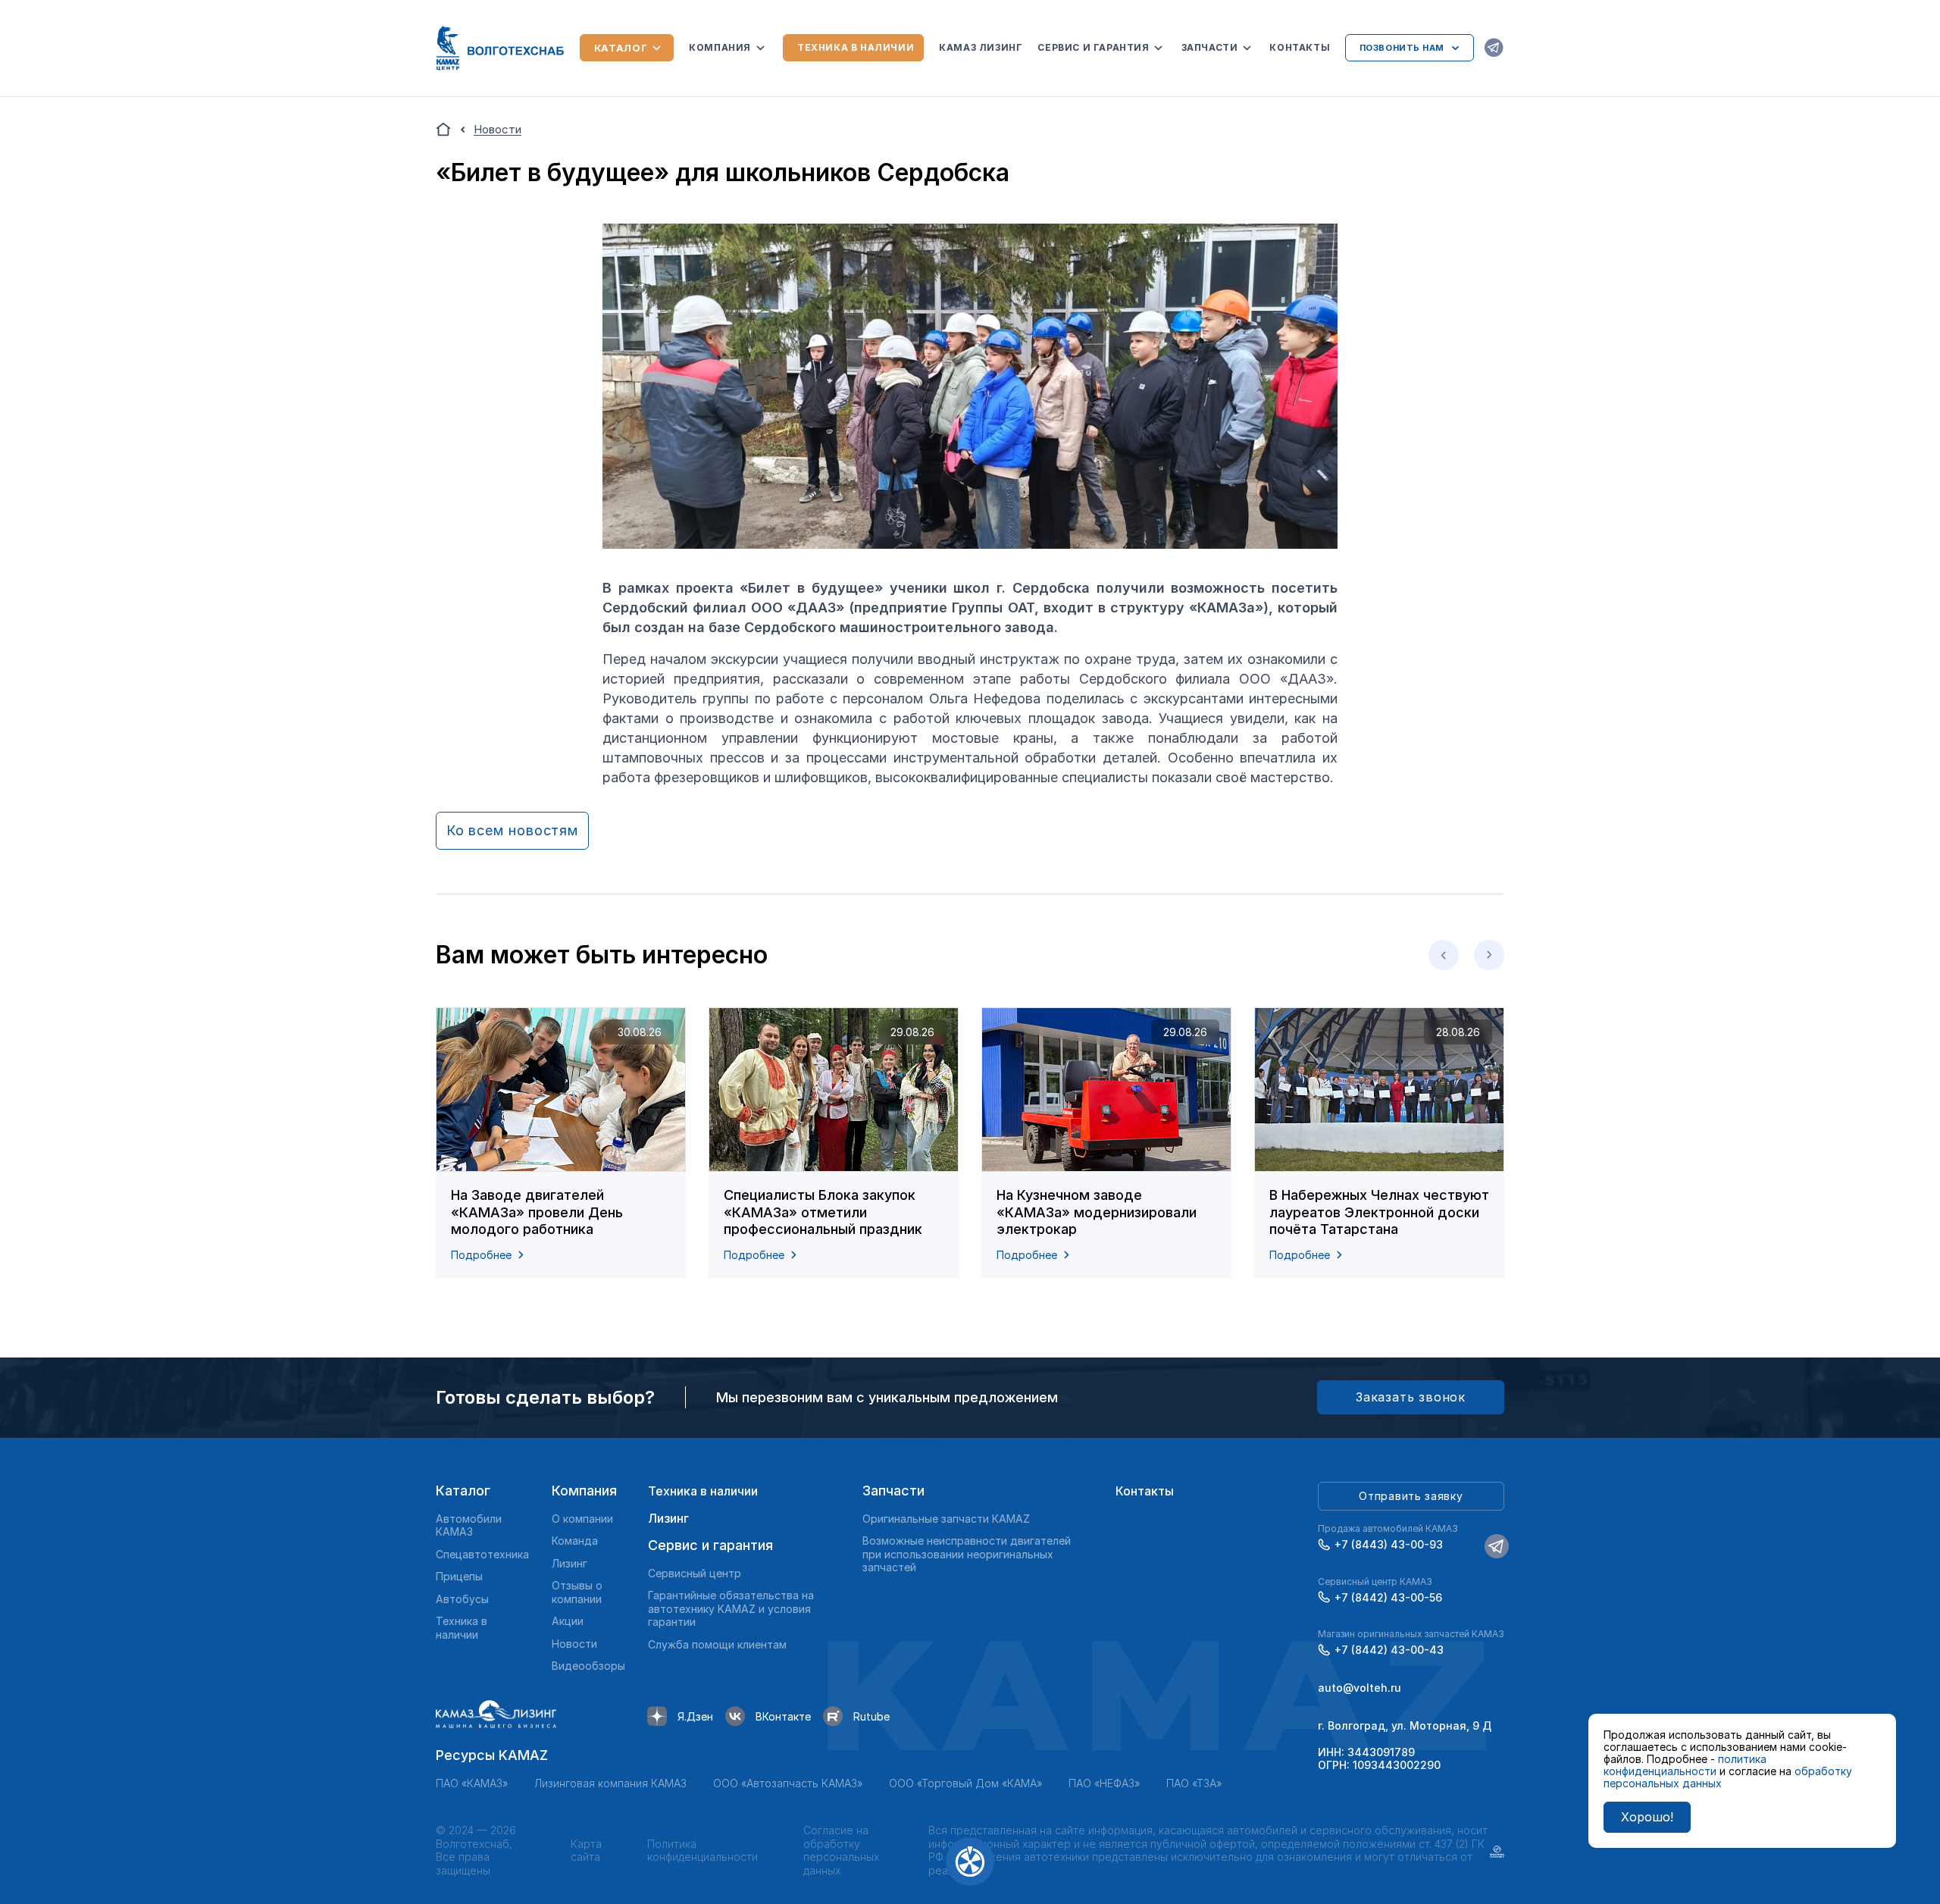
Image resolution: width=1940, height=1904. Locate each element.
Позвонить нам (1402, 48)
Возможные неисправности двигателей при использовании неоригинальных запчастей (967, 1554)
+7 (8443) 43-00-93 (1389, 1544)
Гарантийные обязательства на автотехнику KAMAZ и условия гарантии (731, 1608)
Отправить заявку (1411, 1496)
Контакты (1300, 47)
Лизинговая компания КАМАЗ (610, 1783)
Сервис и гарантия (1093, 47)
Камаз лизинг (981, 47)
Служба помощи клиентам (717, 1644)
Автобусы (462, 1599)
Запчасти (1210, 47)
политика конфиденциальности (1685, 1765)
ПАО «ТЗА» (1194, 1783)
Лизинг (569, 1563)
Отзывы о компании (577, 1592)
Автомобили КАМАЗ (469, 1525)
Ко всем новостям (512, 830)
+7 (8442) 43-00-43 (1389, 1650)
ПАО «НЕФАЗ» (1104, 1783)
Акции (568, 1621)
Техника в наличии (856, 47)
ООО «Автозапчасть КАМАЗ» (788, 1783)
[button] (1444, 955)
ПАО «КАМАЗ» (472, 1783)
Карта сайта (586, 1851)
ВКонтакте (783, 1716)
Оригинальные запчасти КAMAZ (946, 1519)
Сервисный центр (695, 1573)
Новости (574, 1644)
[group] (561, 1143)
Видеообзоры (588, 1666)
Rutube (871, 1716)
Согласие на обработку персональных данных (841, 1850)
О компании (582, 1519)
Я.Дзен (695, 1716)
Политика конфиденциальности (702, 1851)
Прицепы (459, 1576)
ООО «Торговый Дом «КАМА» (965, 1783)
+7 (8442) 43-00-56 (1388, 1597)
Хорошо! (1647, 1817)
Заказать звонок (1411, 1397)
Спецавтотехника (482, 1554)
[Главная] (443, 130)
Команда (575, 1541)
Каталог (621, 48)
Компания (720, 47)
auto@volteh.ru (1360, 1688)
